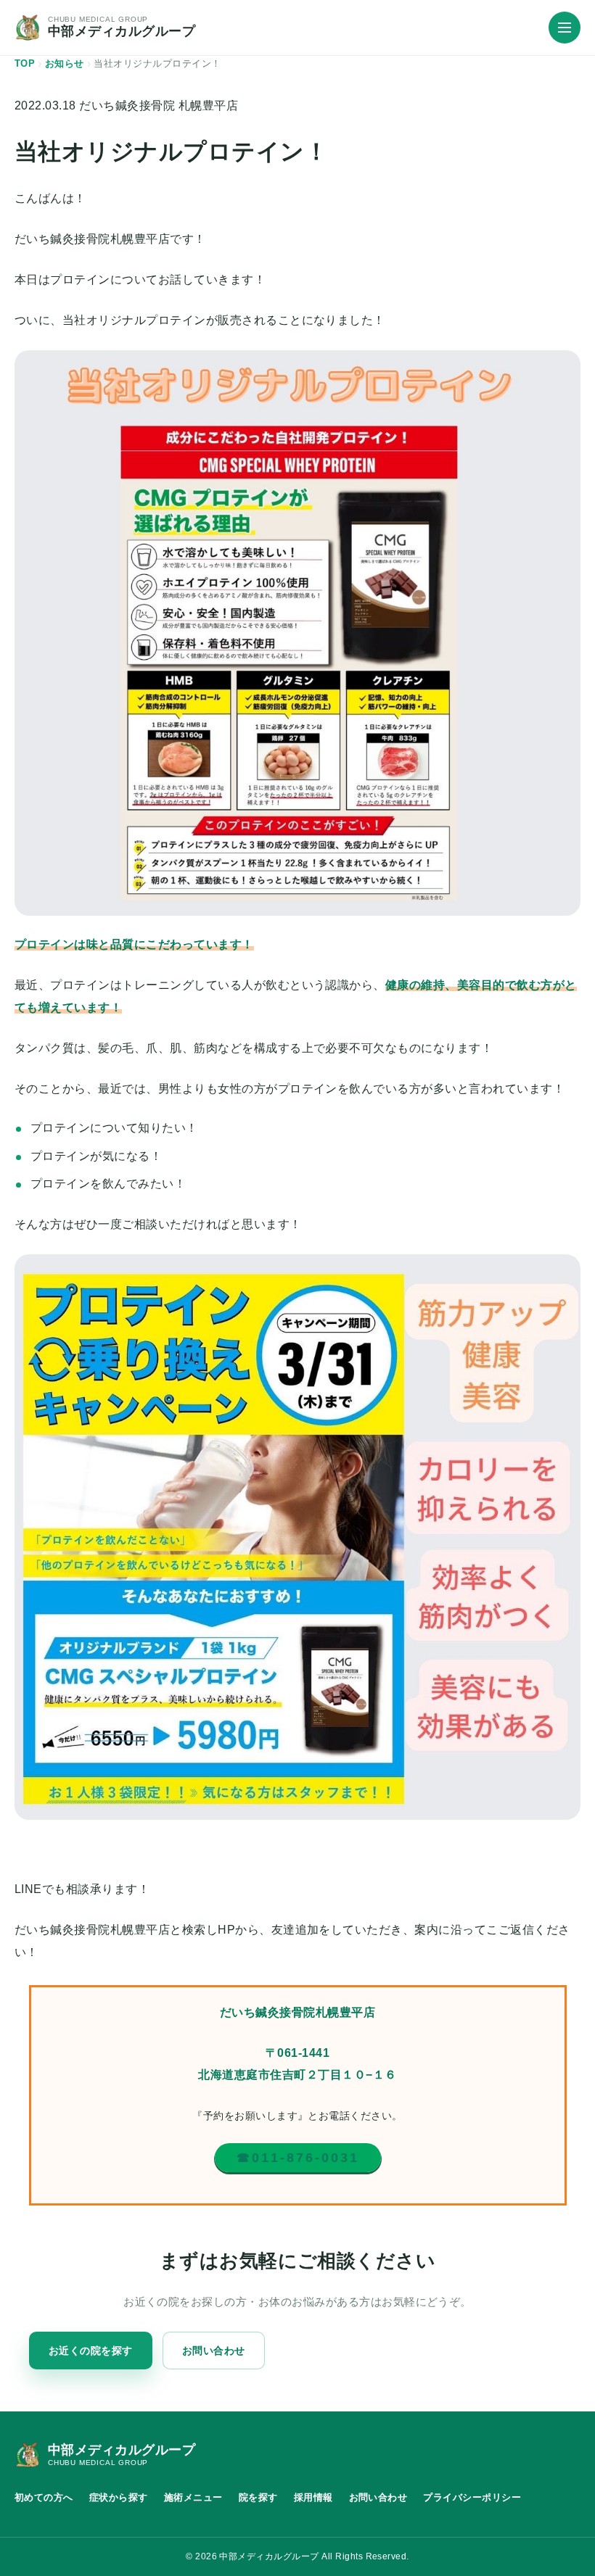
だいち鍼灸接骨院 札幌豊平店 (159, 105)
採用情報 (313, 2497)
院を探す (258, 2497)
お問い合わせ (214, 2351)
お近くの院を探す (91, 2351)
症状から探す (119, 2497)
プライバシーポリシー (472, 2497)
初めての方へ (44, 2497)
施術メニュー (193, 2497)
